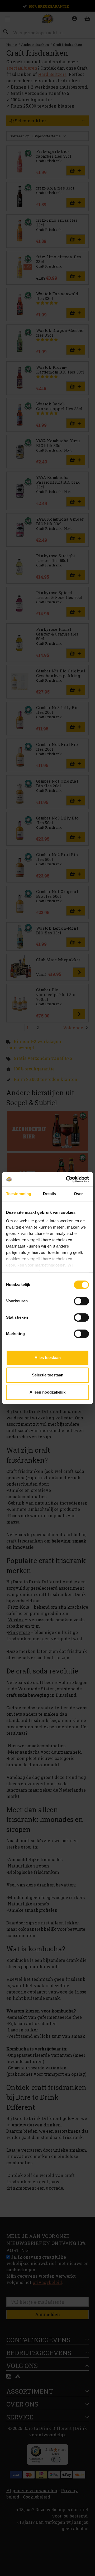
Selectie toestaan (48, 1375)
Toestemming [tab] (19, 1194)
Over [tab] (78, 1194)
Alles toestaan (48, 1358)
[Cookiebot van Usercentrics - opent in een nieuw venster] (67, 1179)
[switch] (81, 1301)
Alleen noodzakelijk (47, 1392)
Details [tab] (49, 1194)
